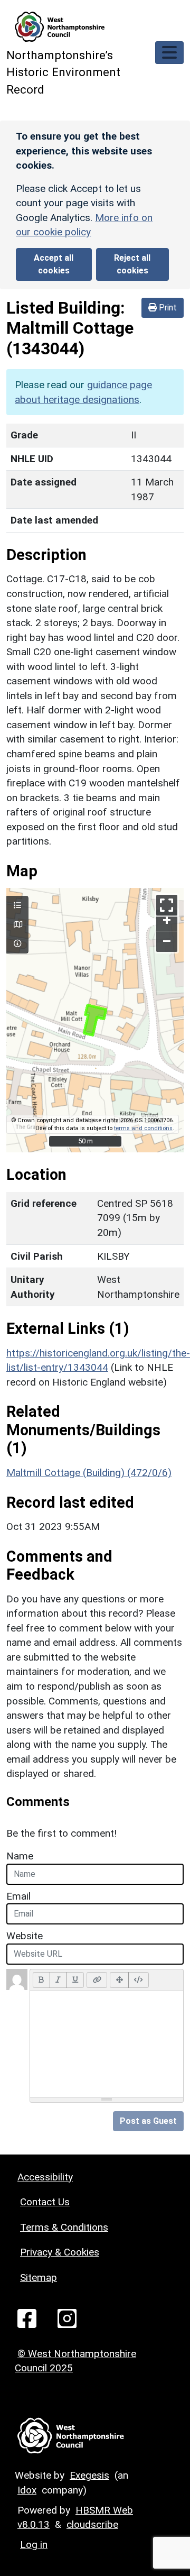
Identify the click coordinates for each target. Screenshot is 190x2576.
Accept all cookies (54, 264)
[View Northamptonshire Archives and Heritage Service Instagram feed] (67, 2318)
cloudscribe (92, 2524)
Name (20, 1856)
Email (18, 1896)
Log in (34, 2545)
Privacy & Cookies (60, 2252)
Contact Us (45, 2202)
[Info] (17, 944)
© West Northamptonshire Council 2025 (75, 2361)
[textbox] (107, 2044)
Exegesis (89, 2475)
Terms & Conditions (64, 2227)
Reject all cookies (132, 264)
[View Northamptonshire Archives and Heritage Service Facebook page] (27, 2318)
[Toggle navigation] (169, 53)
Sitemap (39, 2277)
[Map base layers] (17, 925)
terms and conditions (143, 1128)
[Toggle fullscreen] (167, 905)
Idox (27, 2490)
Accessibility (45, 2177)
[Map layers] (17, 906)
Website (25, 1936)
